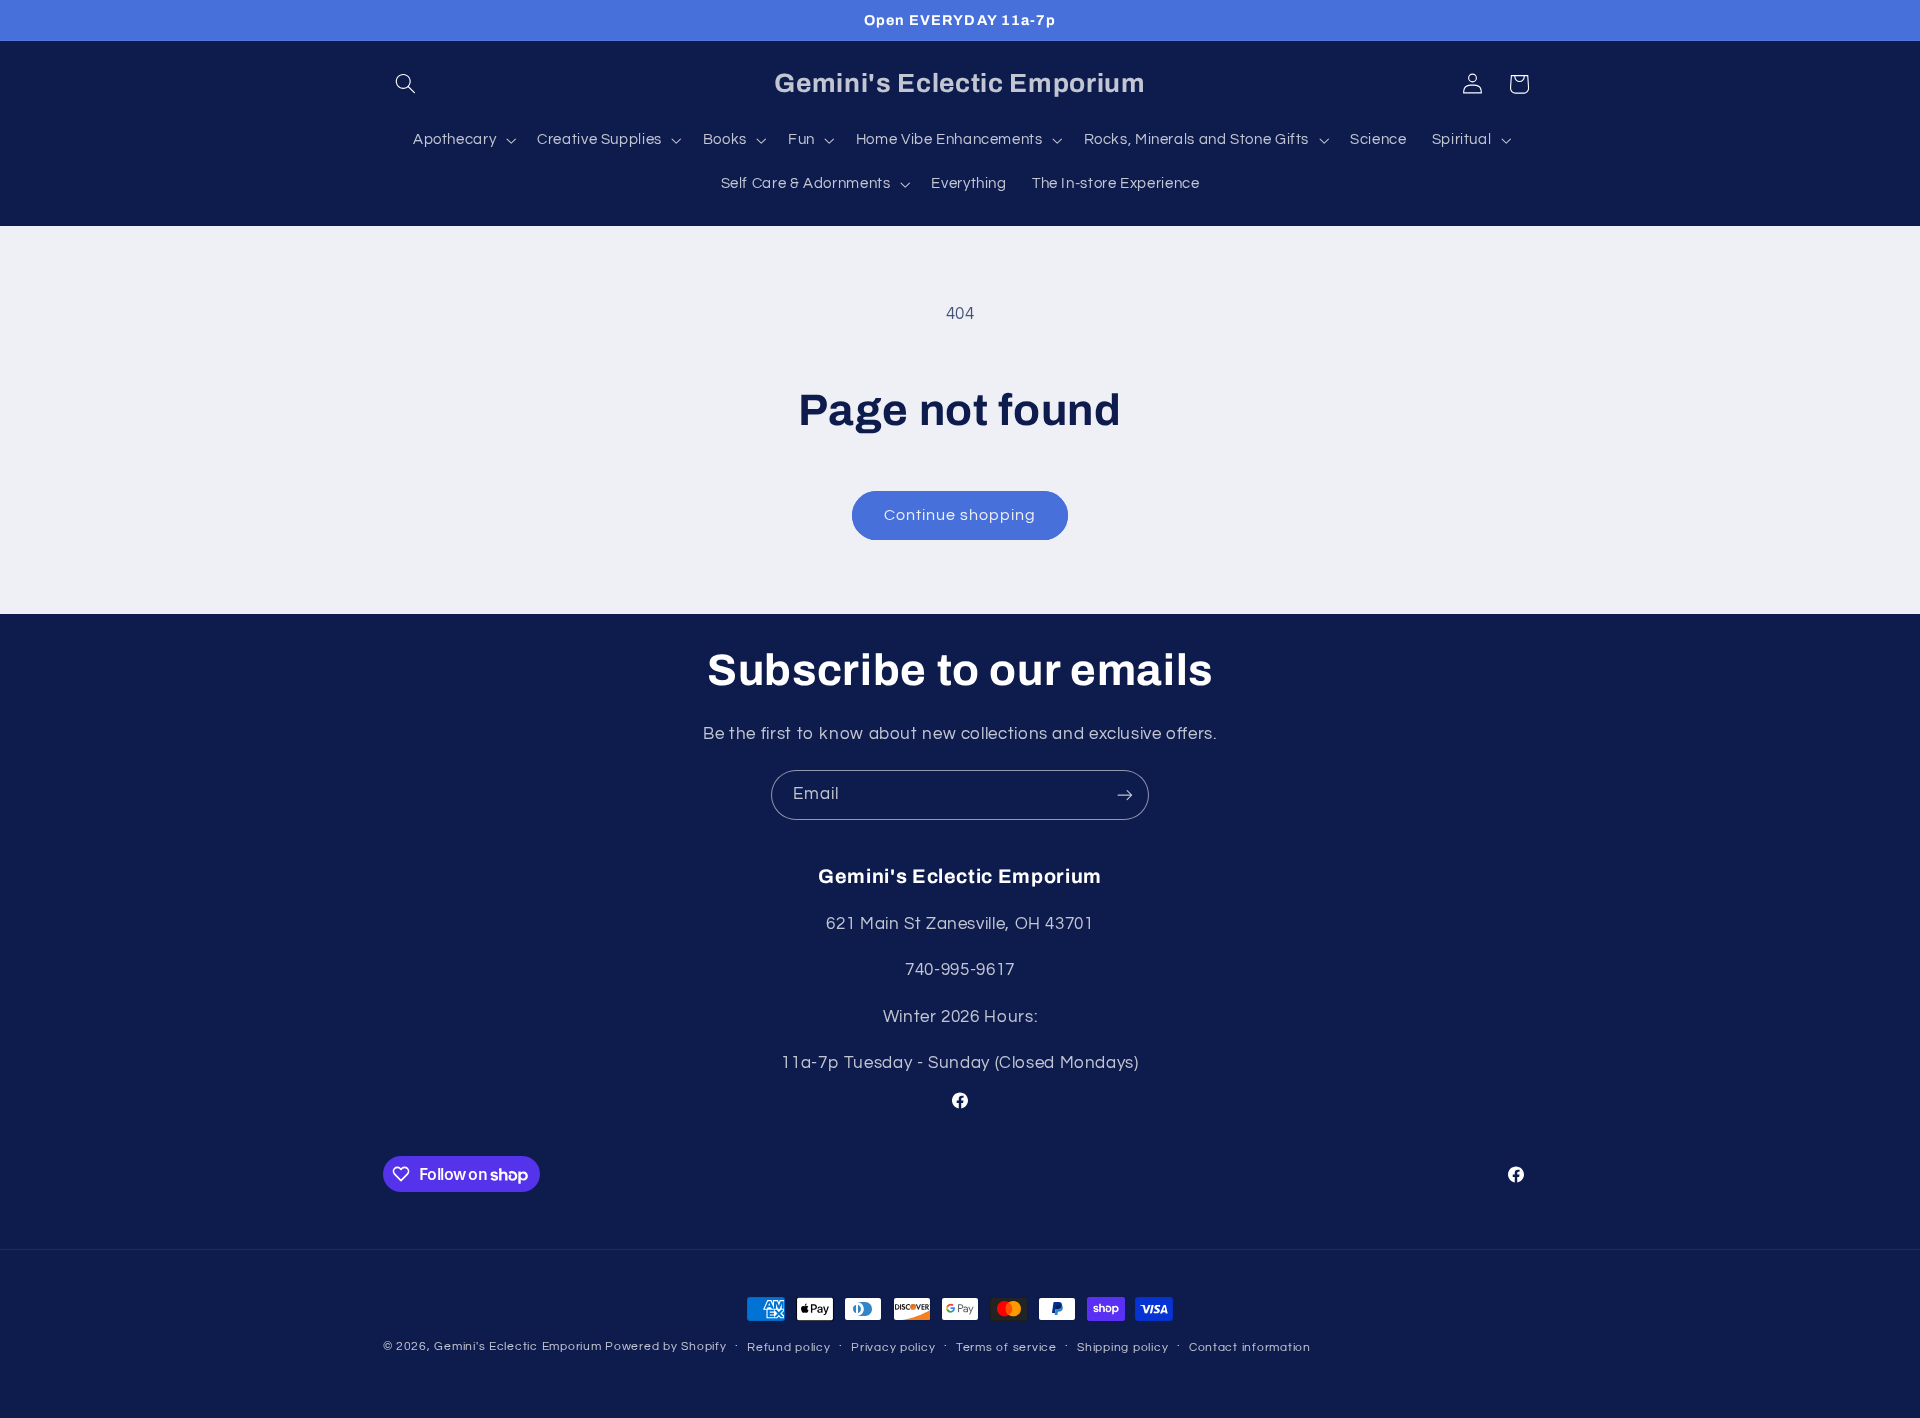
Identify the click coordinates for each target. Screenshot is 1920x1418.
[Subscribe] (1125, 794)
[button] (406, 84)
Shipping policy (1122, 1347)
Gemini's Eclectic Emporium (517, 1346)
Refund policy (789, 1347)
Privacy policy (893, 1347)
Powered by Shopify (665, 1346)
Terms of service (1006, 1347)
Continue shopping (960, 515)
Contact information (1250, 1347)
